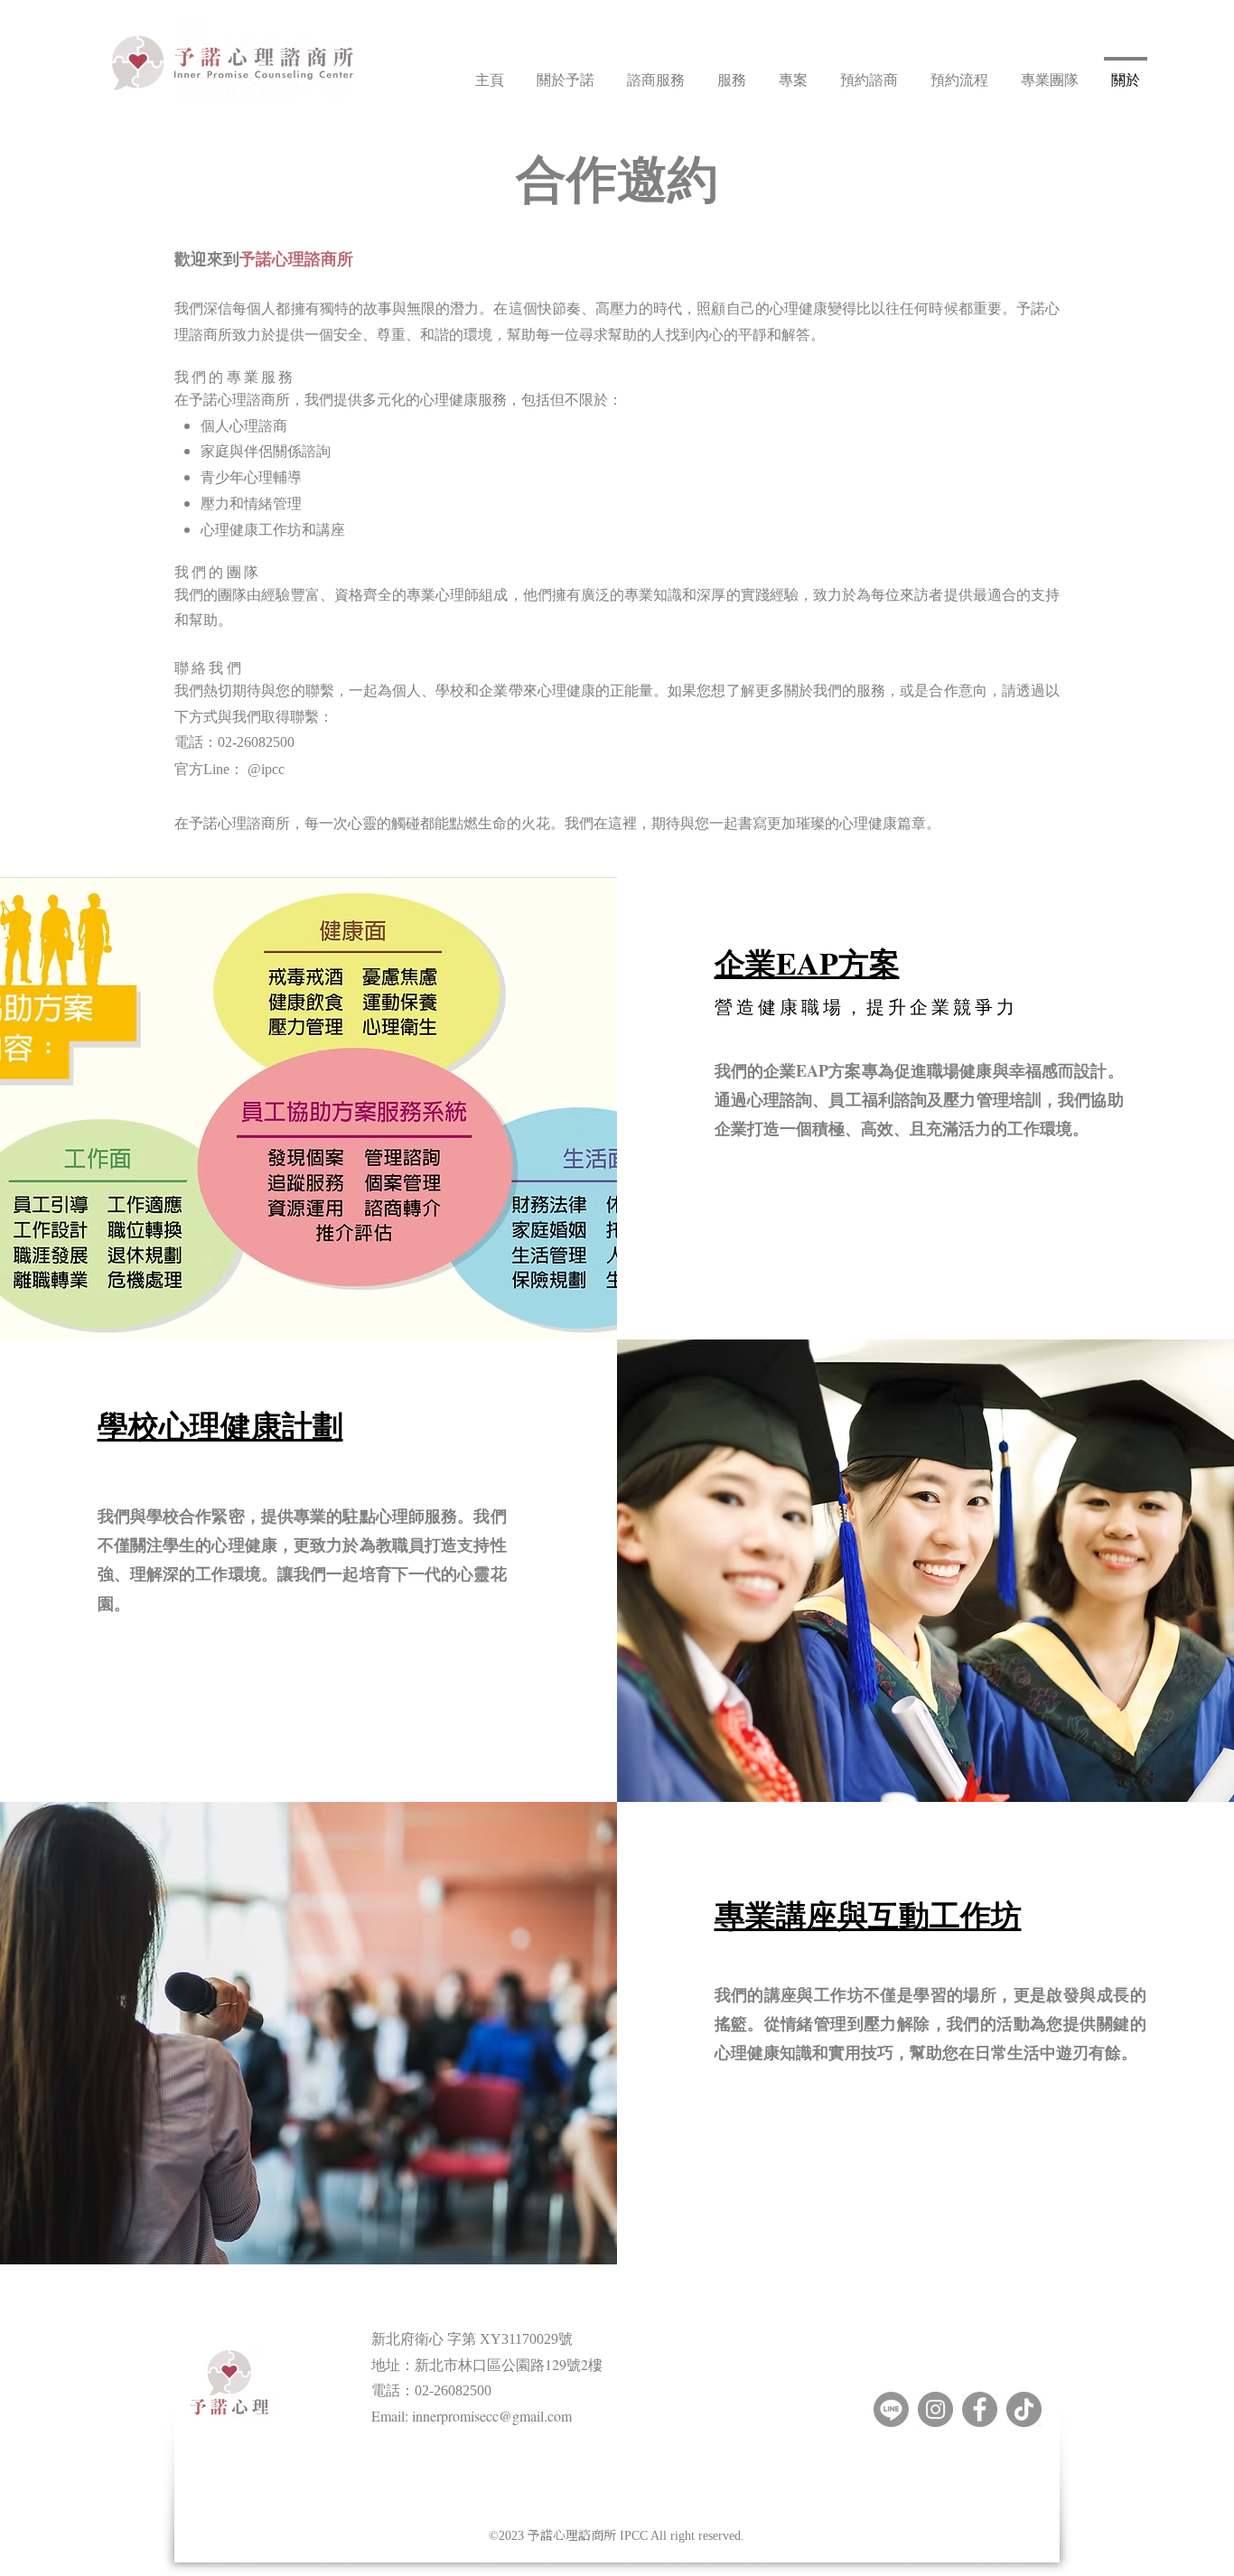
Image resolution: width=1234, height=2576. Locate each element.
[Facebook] (980, 2409)
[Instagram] (935, 2409)
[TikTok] (1024, 2409)
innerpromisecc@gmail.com (492, 2416)
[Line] (891, 2409)
